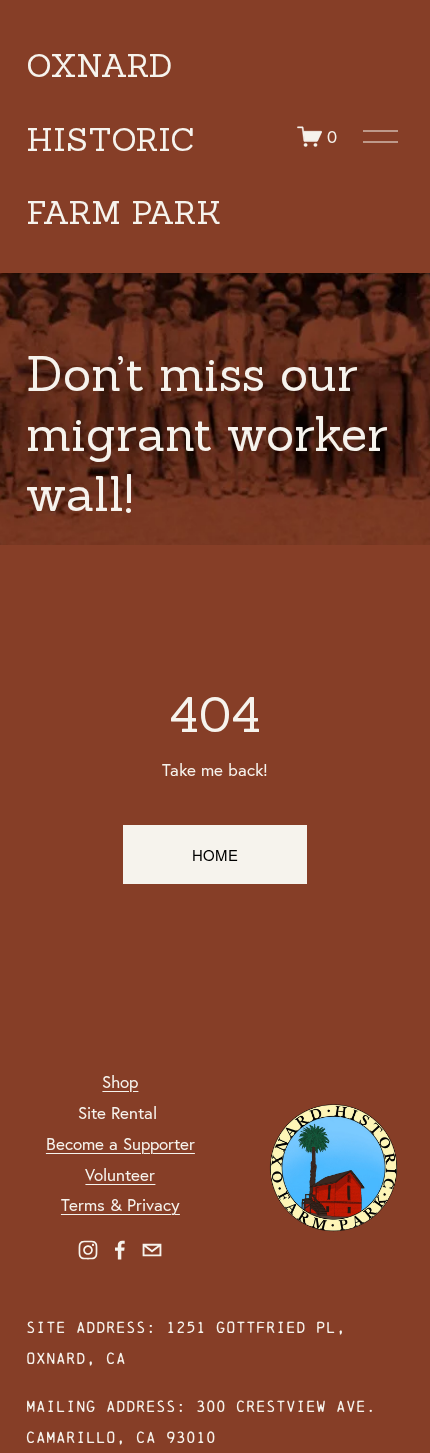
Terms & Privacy (120, 1204)
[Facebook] (120, 1250)
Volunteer (120, 1174)
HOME (215, 854)
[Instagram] (88, 1250)
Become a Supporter (120, 1143)
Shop (120, 1081)
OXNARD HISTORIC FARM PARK (123, 139)
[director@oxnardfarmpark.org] (152, 1250)
